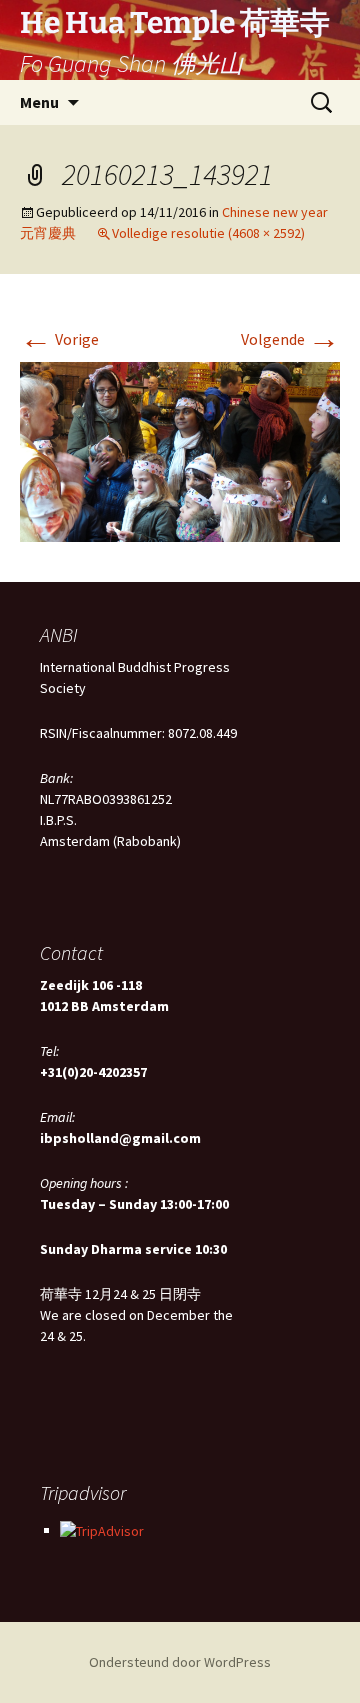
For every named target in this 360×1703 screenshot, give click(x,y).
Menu (39, 102)
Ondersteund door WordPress (180, 1662)
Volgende (290, 339)
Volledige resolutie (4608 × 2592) (208, 233)
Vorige (59, 339)
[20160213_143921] (180, 450)
